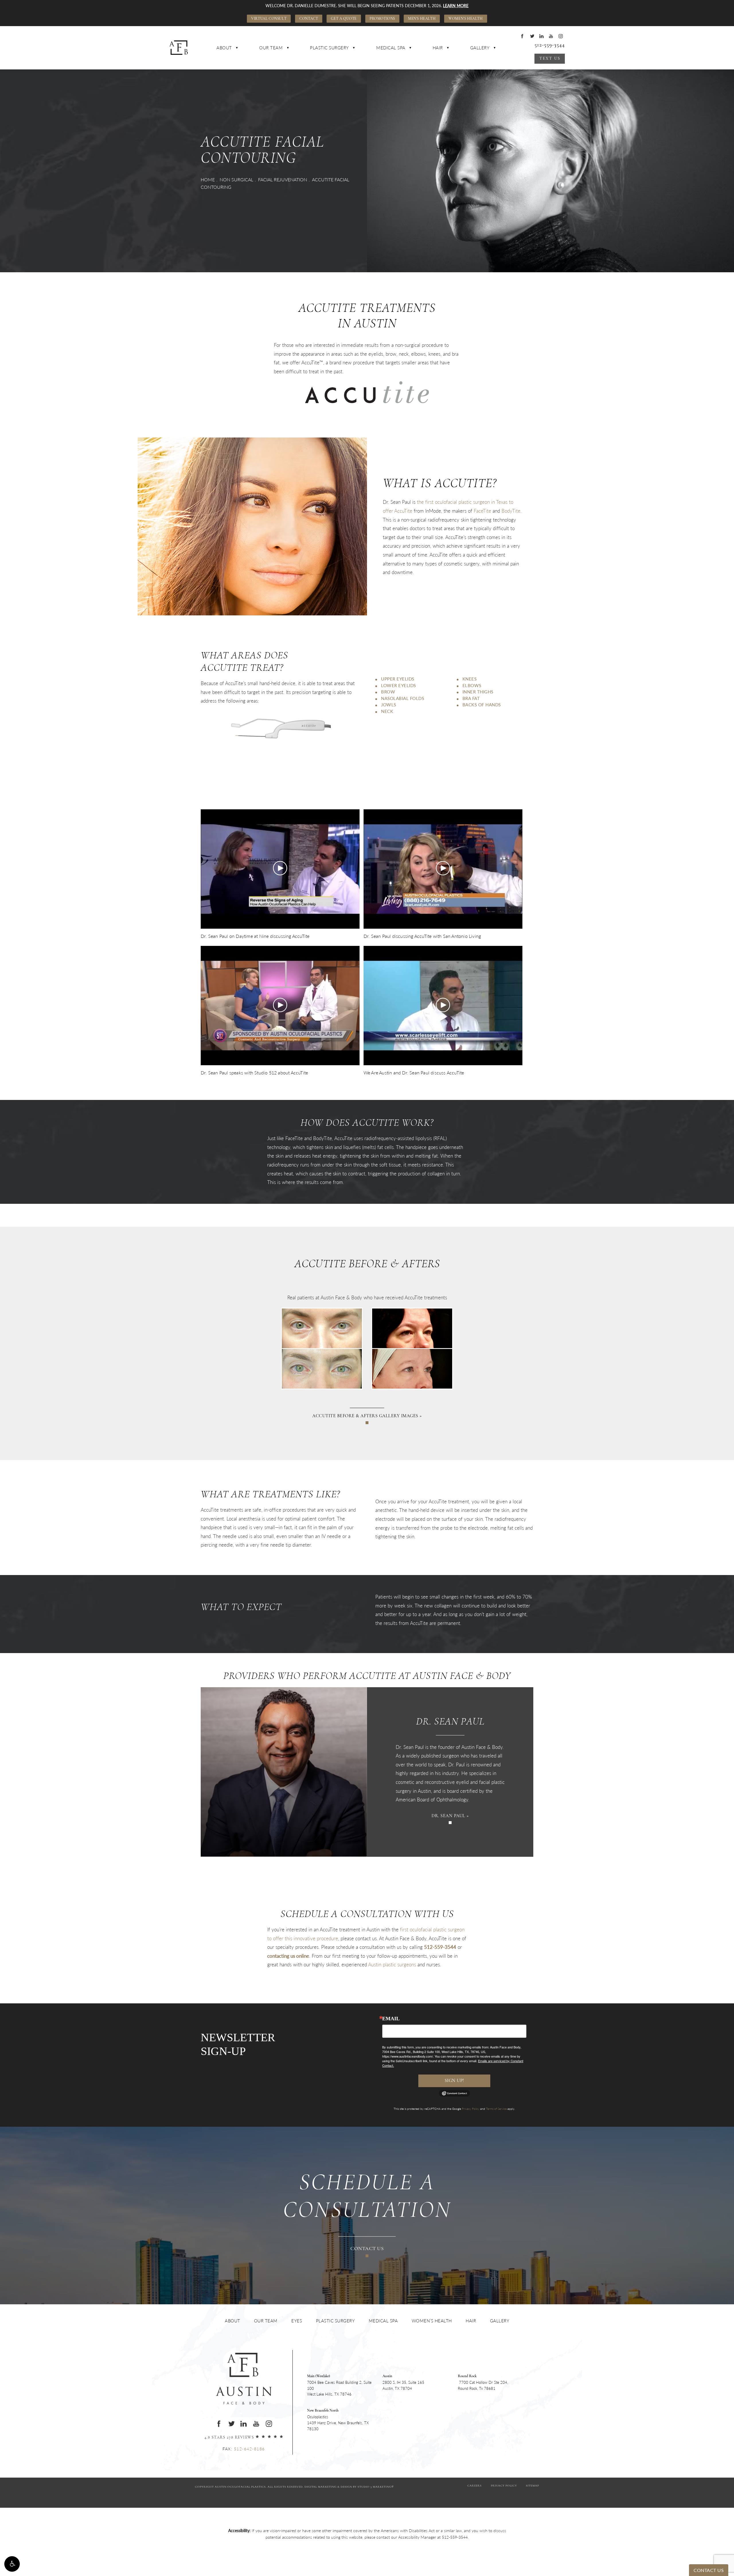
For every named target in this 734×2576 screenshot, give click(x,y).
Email (391, 2019)
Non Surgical (236, 179)
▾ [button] (237, 48)
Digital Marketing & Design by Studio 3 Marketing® (349, 2487)
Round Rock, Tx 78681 (483, 2383)
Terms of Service (496, 2109)
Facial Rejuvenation (283, 179)
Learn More (456, 5)
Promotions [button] (382, 19)
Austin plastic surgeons (392, 1964)
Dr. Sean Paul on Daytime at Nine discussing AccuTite (255, 936)
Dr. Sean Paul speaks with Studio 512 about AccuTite (254, 1073)
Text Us (550, 59)
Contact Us (367, 2249)
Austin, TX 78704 (403, 2383)
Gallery (480, 47)
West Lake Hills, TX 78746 (339, 2386)
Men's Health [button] (422, 19)
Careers (475, 2486)
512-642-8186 (249, 2449)
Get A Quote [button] (344, 19)
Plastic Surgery (329, 47)
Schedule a (367, 2197)
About (224, 47)
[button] (12, 2564)
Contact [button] (309, 19)
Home (208, 179)
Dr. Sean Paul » (450, 1816)
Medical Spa (391, 47)
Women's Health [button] (465, 19)
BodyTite (511, 511)
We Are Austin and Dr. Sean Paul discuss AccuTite (414, 1073)
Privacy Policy (471, 2109)
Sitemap (532, 2486)
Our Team (271, 47)
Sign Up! (454, 2081)
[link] (455, 2537)
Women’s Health (432, 2321)
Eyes (297, 2321)
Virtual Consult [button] (269, 19)
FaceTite (482, 511)
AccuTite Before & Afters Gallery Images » (367, 1416)
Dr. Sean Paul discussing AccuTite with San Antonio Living (422, 936)
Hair (438, 47)
